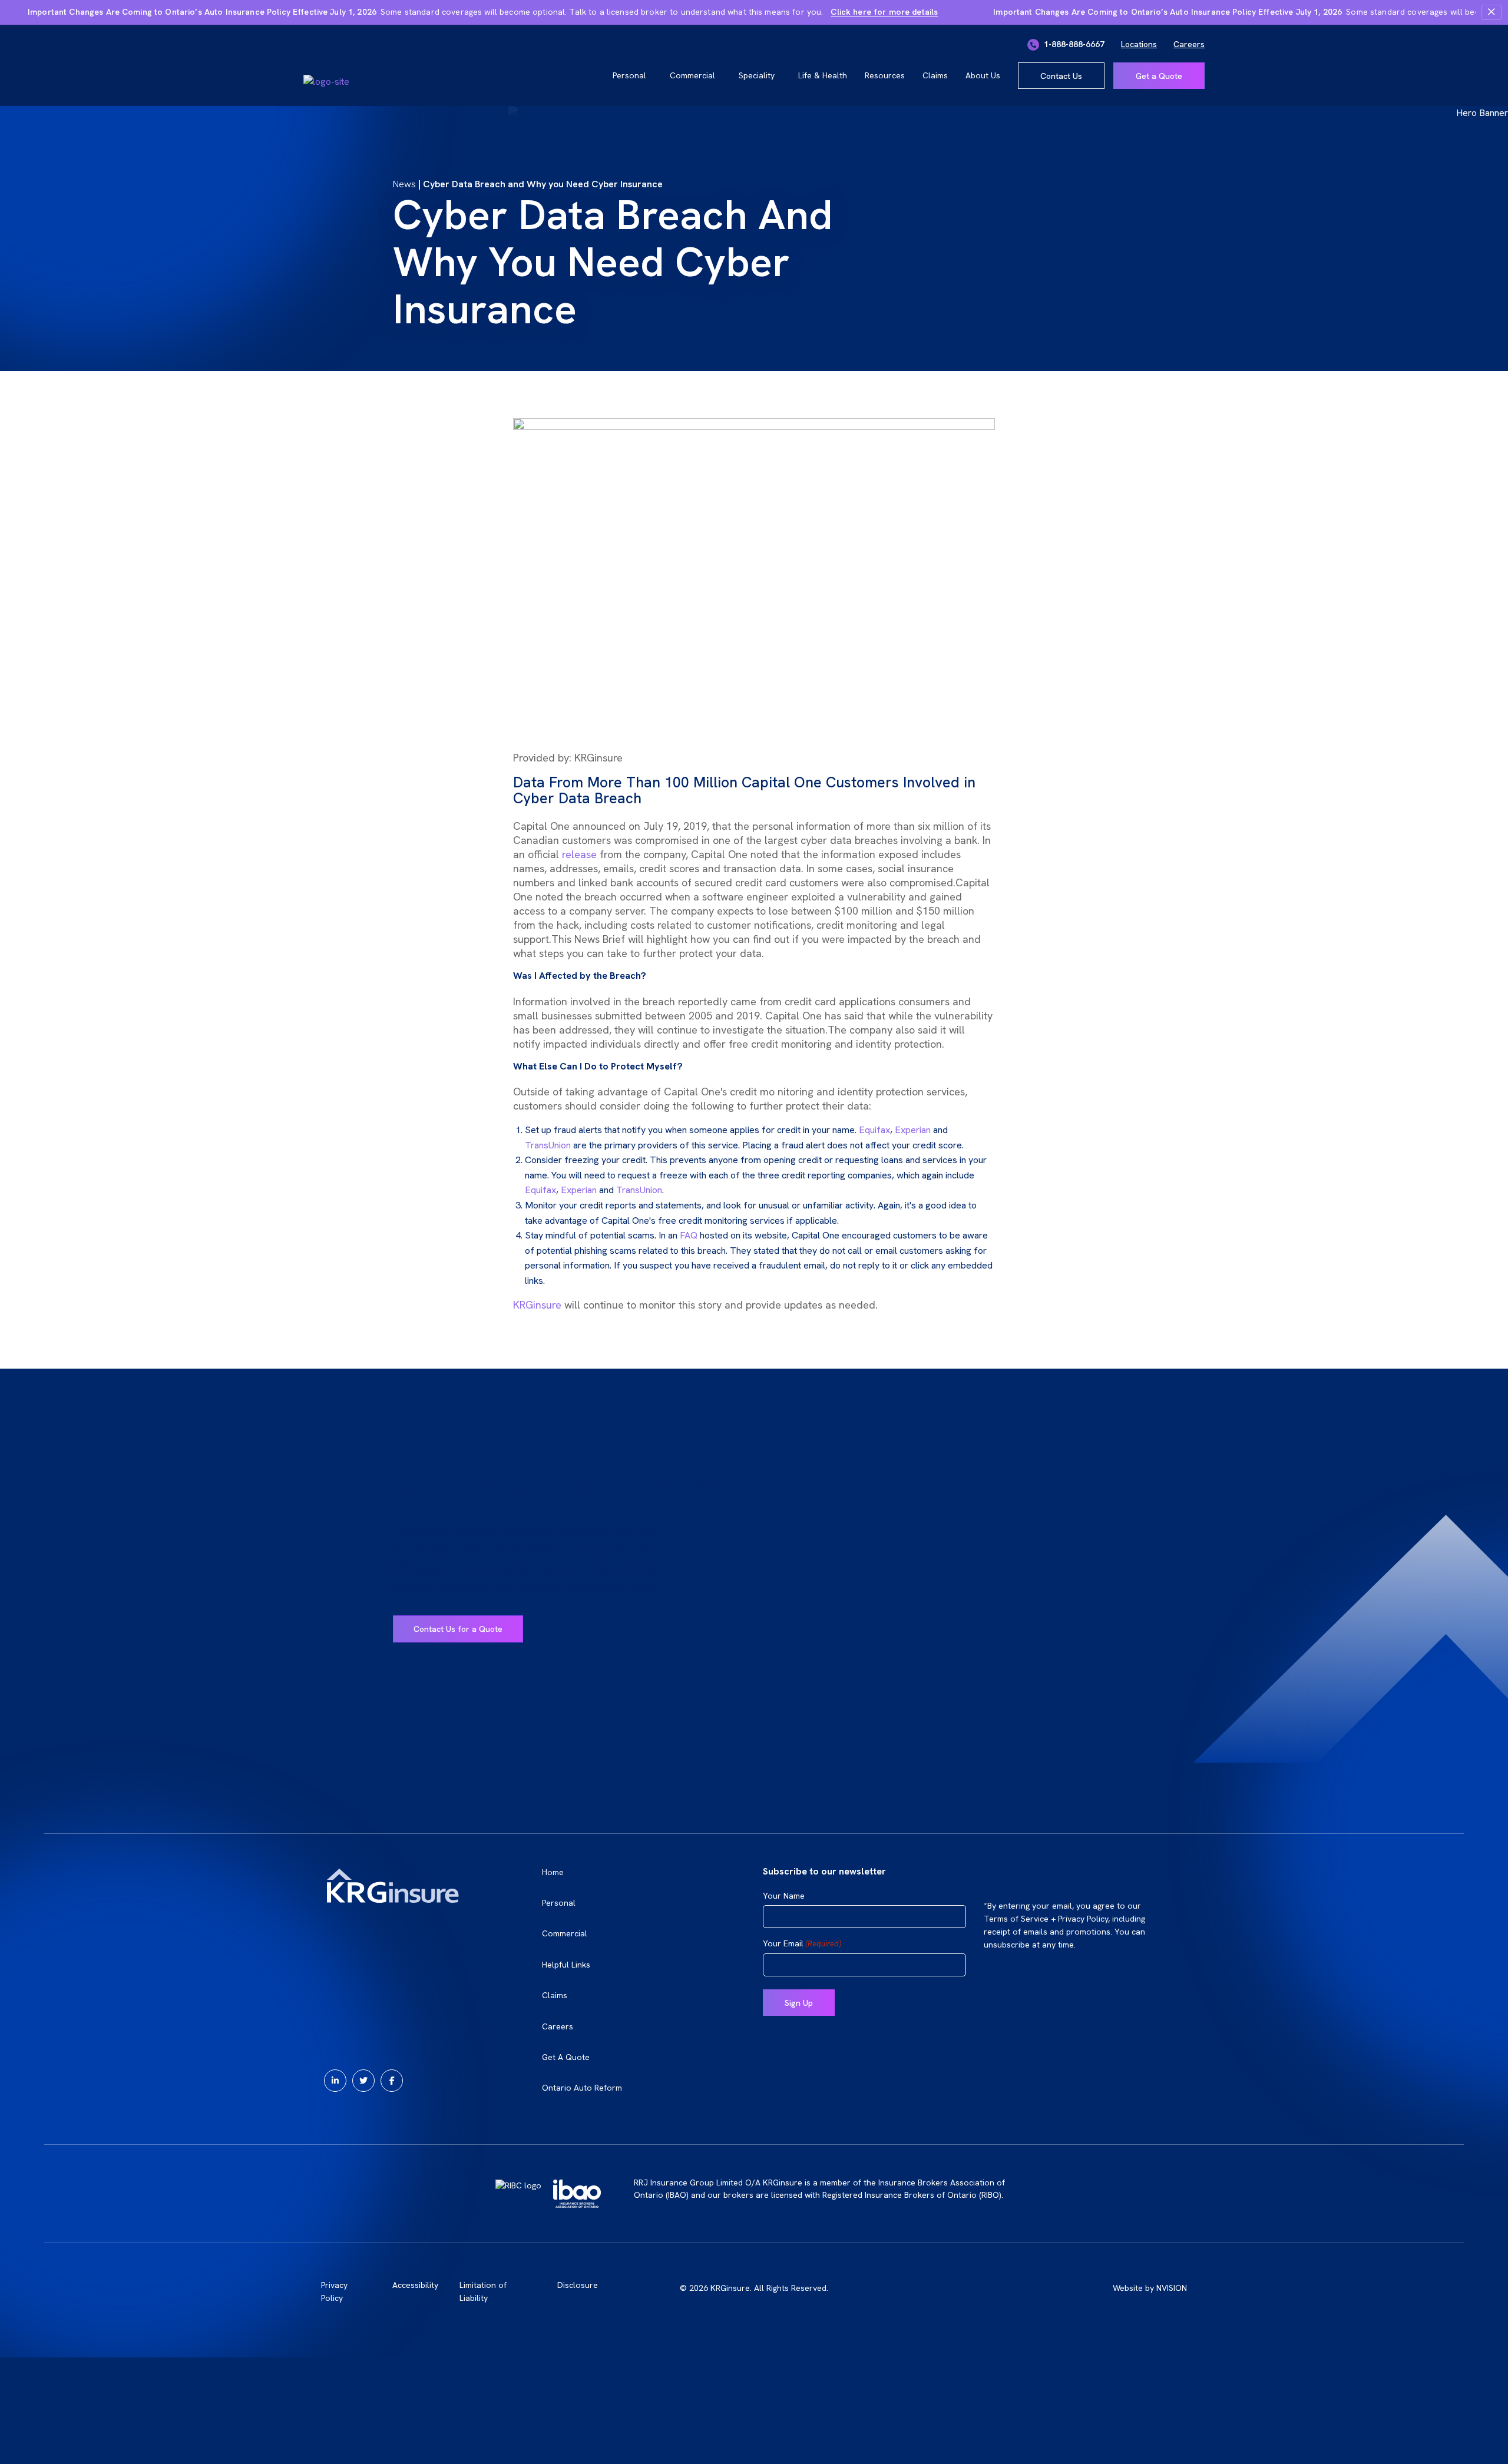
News (404, 184)
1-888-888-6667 (1073, 44)
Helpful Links (566, 1965)
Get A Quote (566, 2057)
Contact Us (1061, 76)
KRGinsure (539, 1305)
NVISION (1172, 2288)
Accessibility (415, 2285)
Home (553, 1872)
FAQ (689, 1235)
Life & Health (823, 75)
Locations (1139, 44)
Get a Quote (1159, 76)
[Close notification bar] (1492, 12)
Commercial (692, 75)
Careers (1189, 44)
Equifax (874, 1130)
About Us (983, 75)
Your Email (802, 1944)
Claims (935, 75)
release (579, 854)
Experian (913, 1130)
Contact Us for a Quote (458, 1629)
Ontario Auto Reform (582, 2088)
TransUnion (548, 1145)
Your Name (784, 1896)
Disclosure (578, 2285)
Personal (629, 75)
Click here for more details (884, 12)
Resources (885, 75)
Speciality (757, 75)
